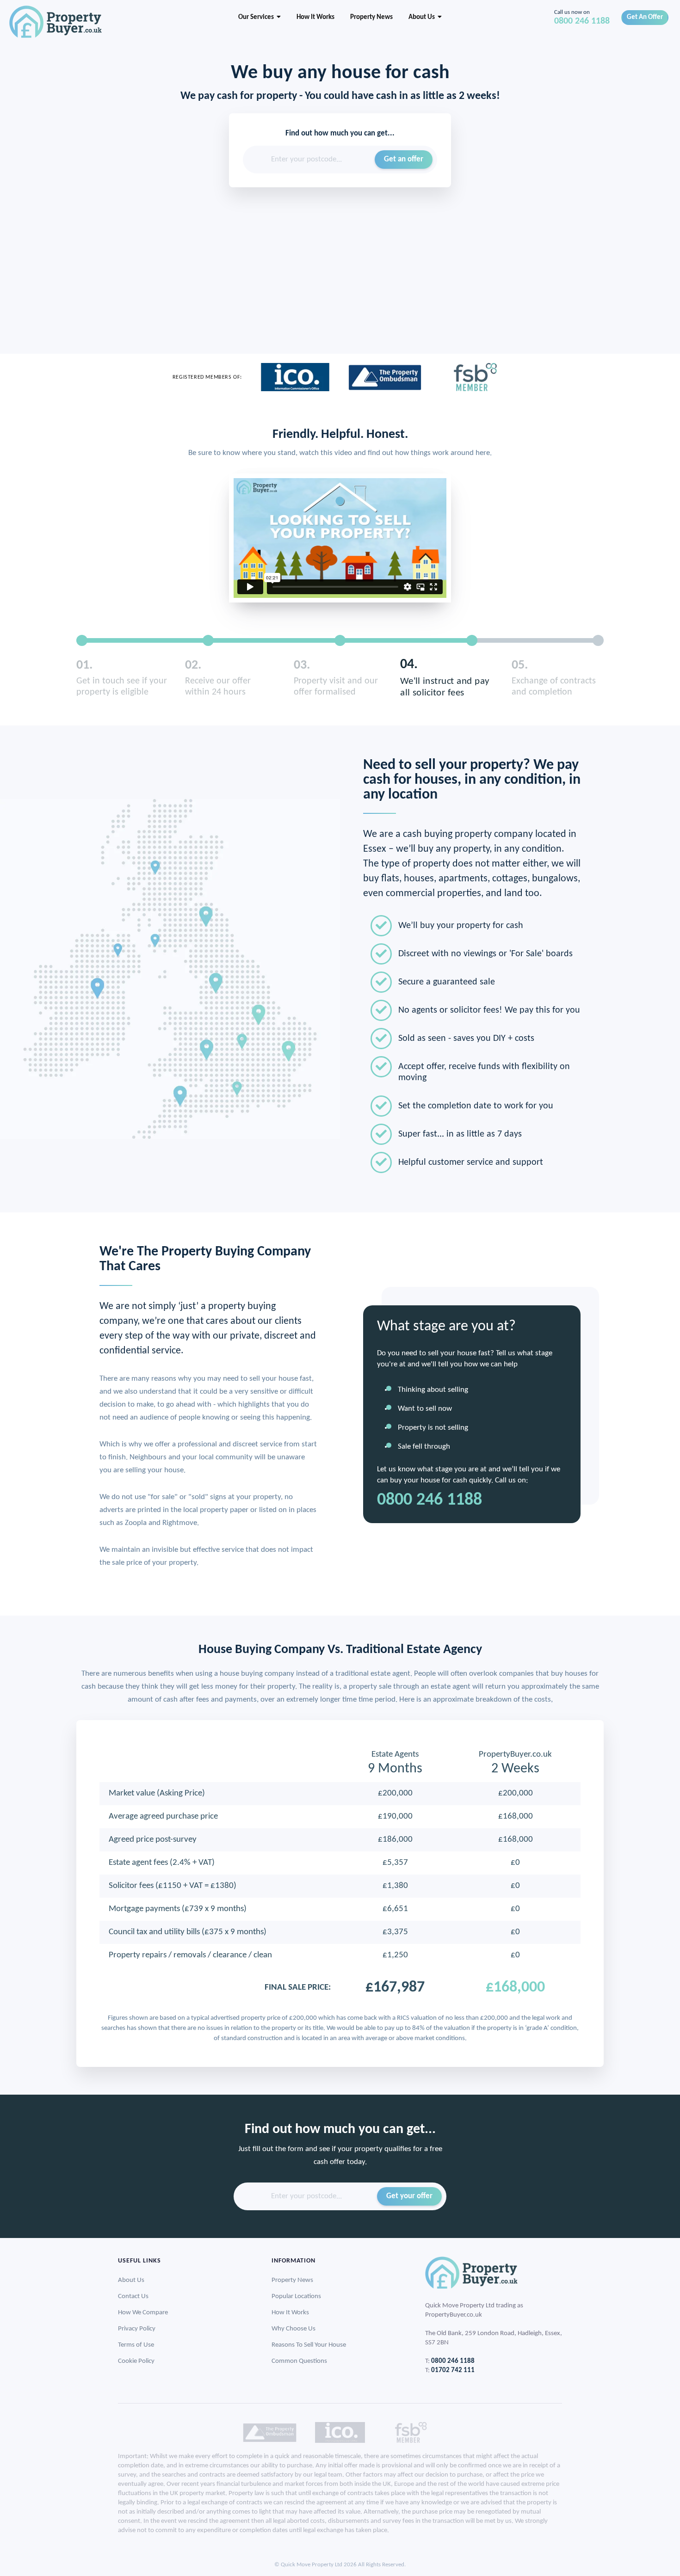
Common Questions (299, 2361)
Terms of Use (136, 2345)
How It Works (315, 17)
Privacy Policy (137, 2329)
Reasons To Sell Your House (309, 2345)
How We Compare (143, 2313)
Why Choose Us (294, 2329)
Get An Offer (645, 17)
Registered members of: (207, 377)
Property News (371, 17)
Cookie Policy (136, 2361)
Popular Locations (296, 2296)
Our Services (257, 17)
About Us (423, 17)
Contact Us (133, 2296)
